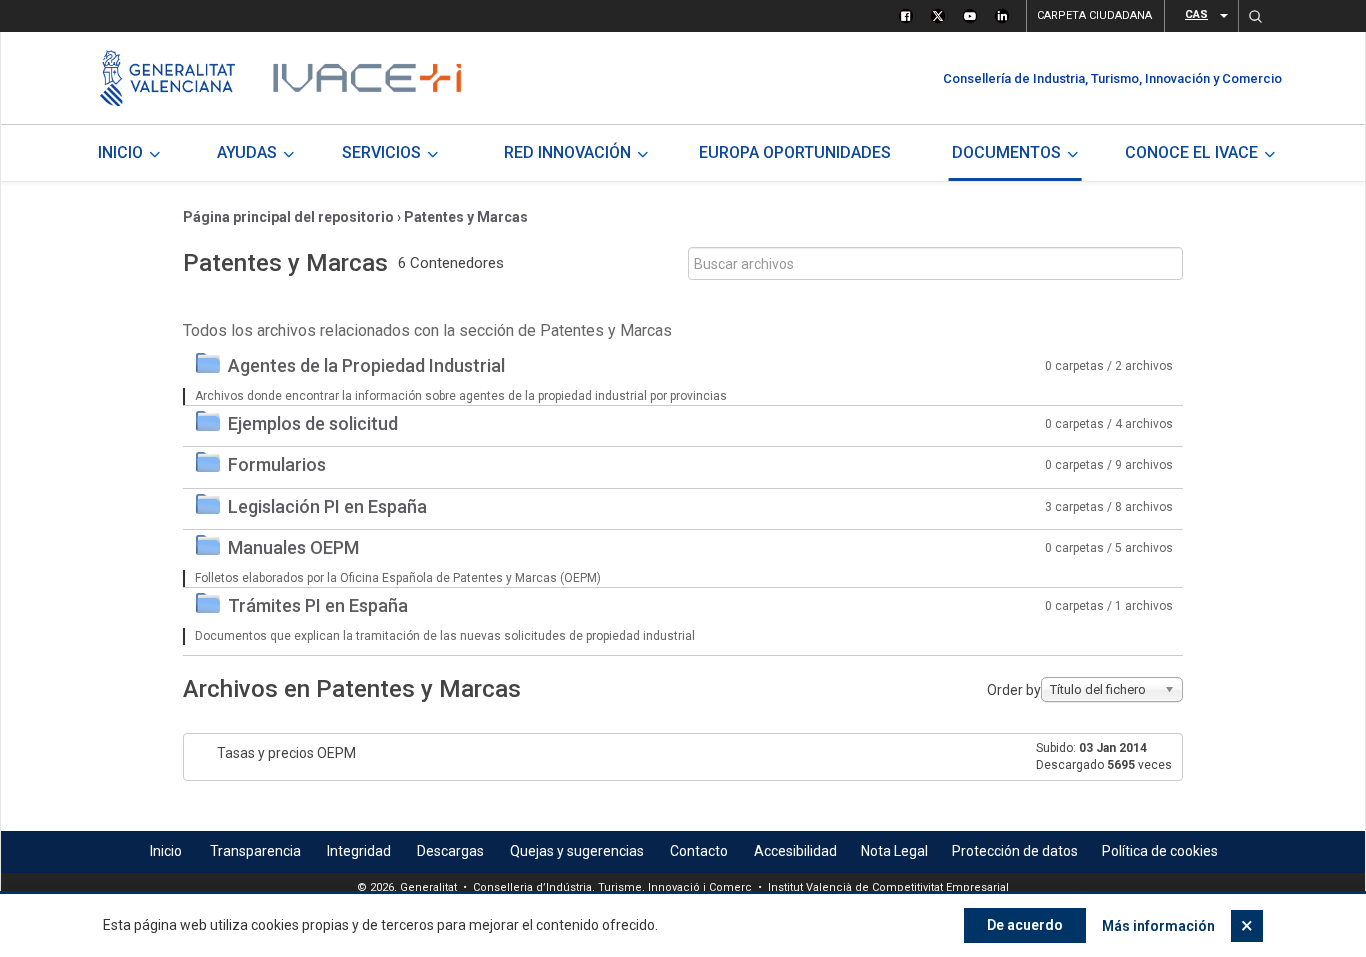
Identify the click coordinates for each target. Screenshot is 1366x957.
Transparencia (255, 851)
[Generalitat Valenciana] (167, 78)
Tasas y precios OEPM (286, 753)
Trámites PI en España (318, 605)
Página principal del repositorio (288, 217)
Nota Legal (894, 851)
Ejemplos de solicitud (313, 423)
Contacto (699, 851)
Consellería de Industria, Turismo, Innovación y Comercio (1112, 78)
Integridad (359, 851)
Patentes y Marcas (466, 217)
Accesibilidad (795, 851)
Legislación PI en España (327, 506)
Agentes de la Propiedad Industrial (366, 365)
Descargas (450, 851)
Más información (1158, 926)
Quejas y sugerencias (577, 851)
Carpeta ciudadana (1094, 15)
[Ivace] (365, 78)
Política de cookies (1160, 851)
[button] (1255, 16)
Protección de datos (1015, 851)
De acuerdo (1025, 925)
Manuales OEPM (293, 547)
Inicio (166, 851)
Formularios (277, 464)
